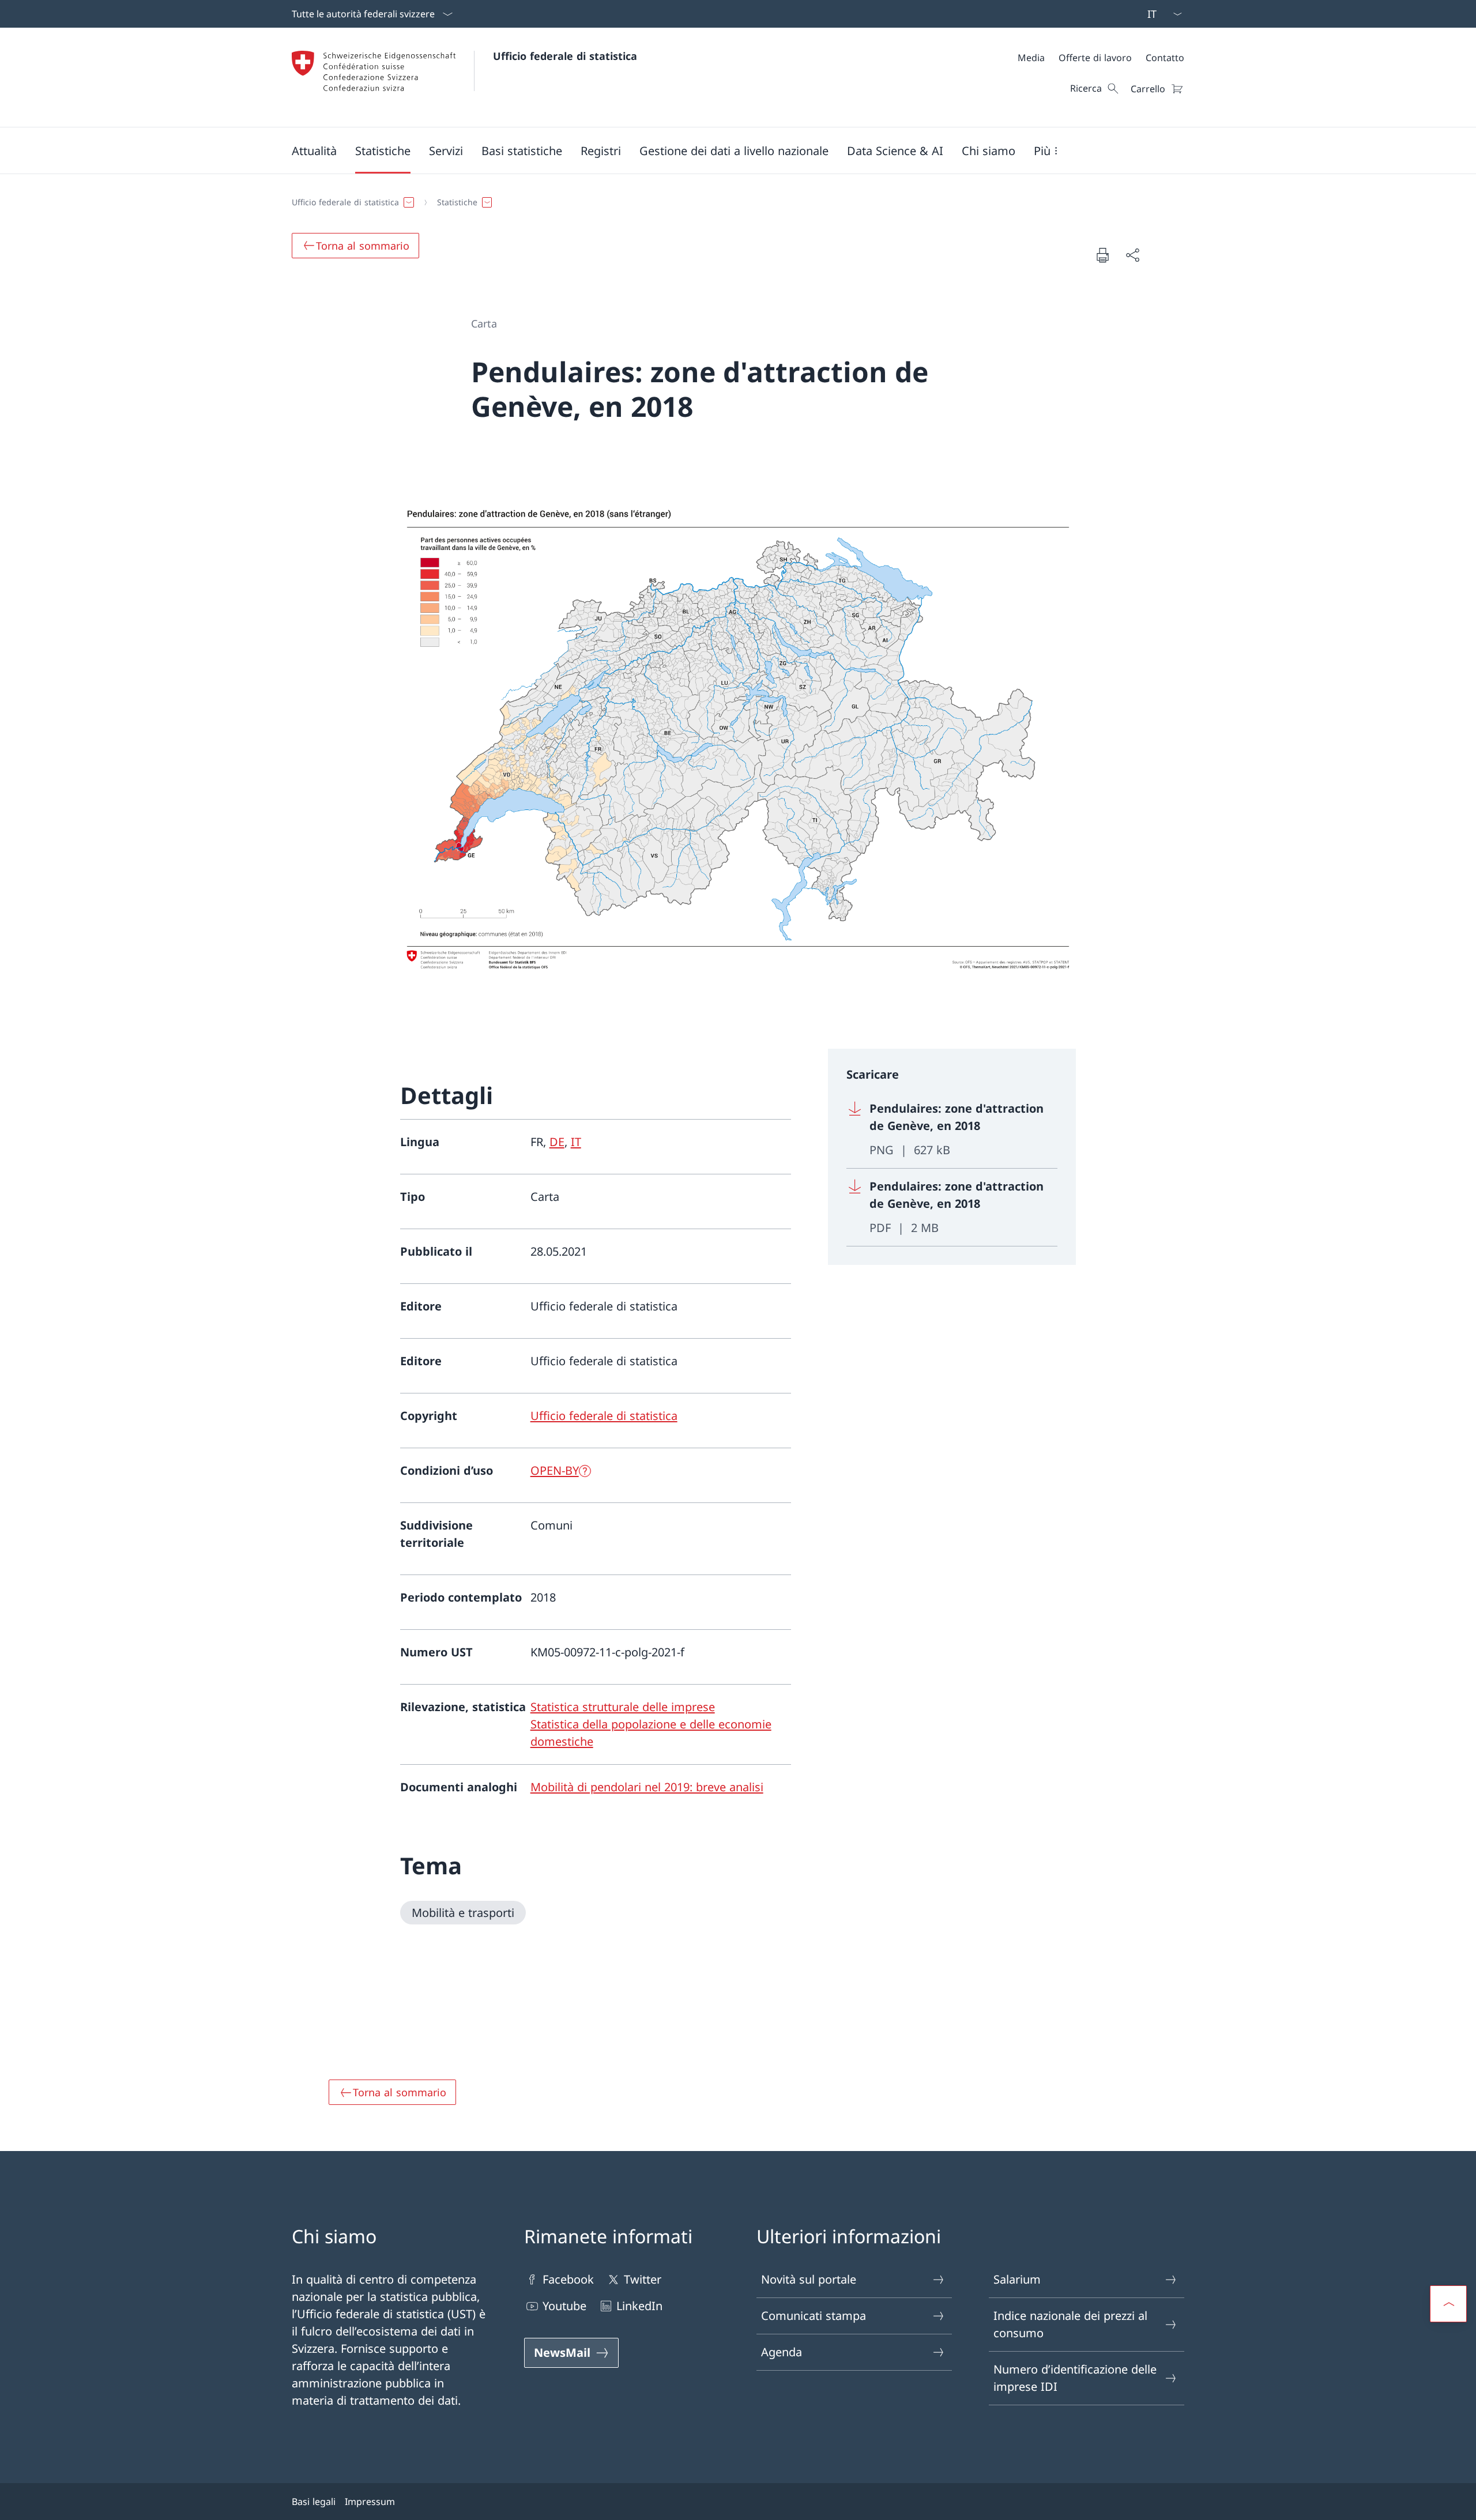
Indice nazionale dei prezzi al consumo (1070, 2324)
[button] (314, 150)
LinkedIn (639, 2306)
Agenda (782, 2352)
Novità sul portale (809, 2279)
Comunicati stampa (814, 2316)
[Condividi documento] (1132, 255)
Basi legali (314, 2502)
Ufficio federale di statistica (565, 56)
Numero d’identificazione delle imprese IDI (1075, 2378)
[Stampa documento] (1102, 255)
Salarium (1017, 2279)
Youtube (564, 2306)
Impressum (370, 2502)
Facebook (568, 2279)
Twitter (643, 2279)
